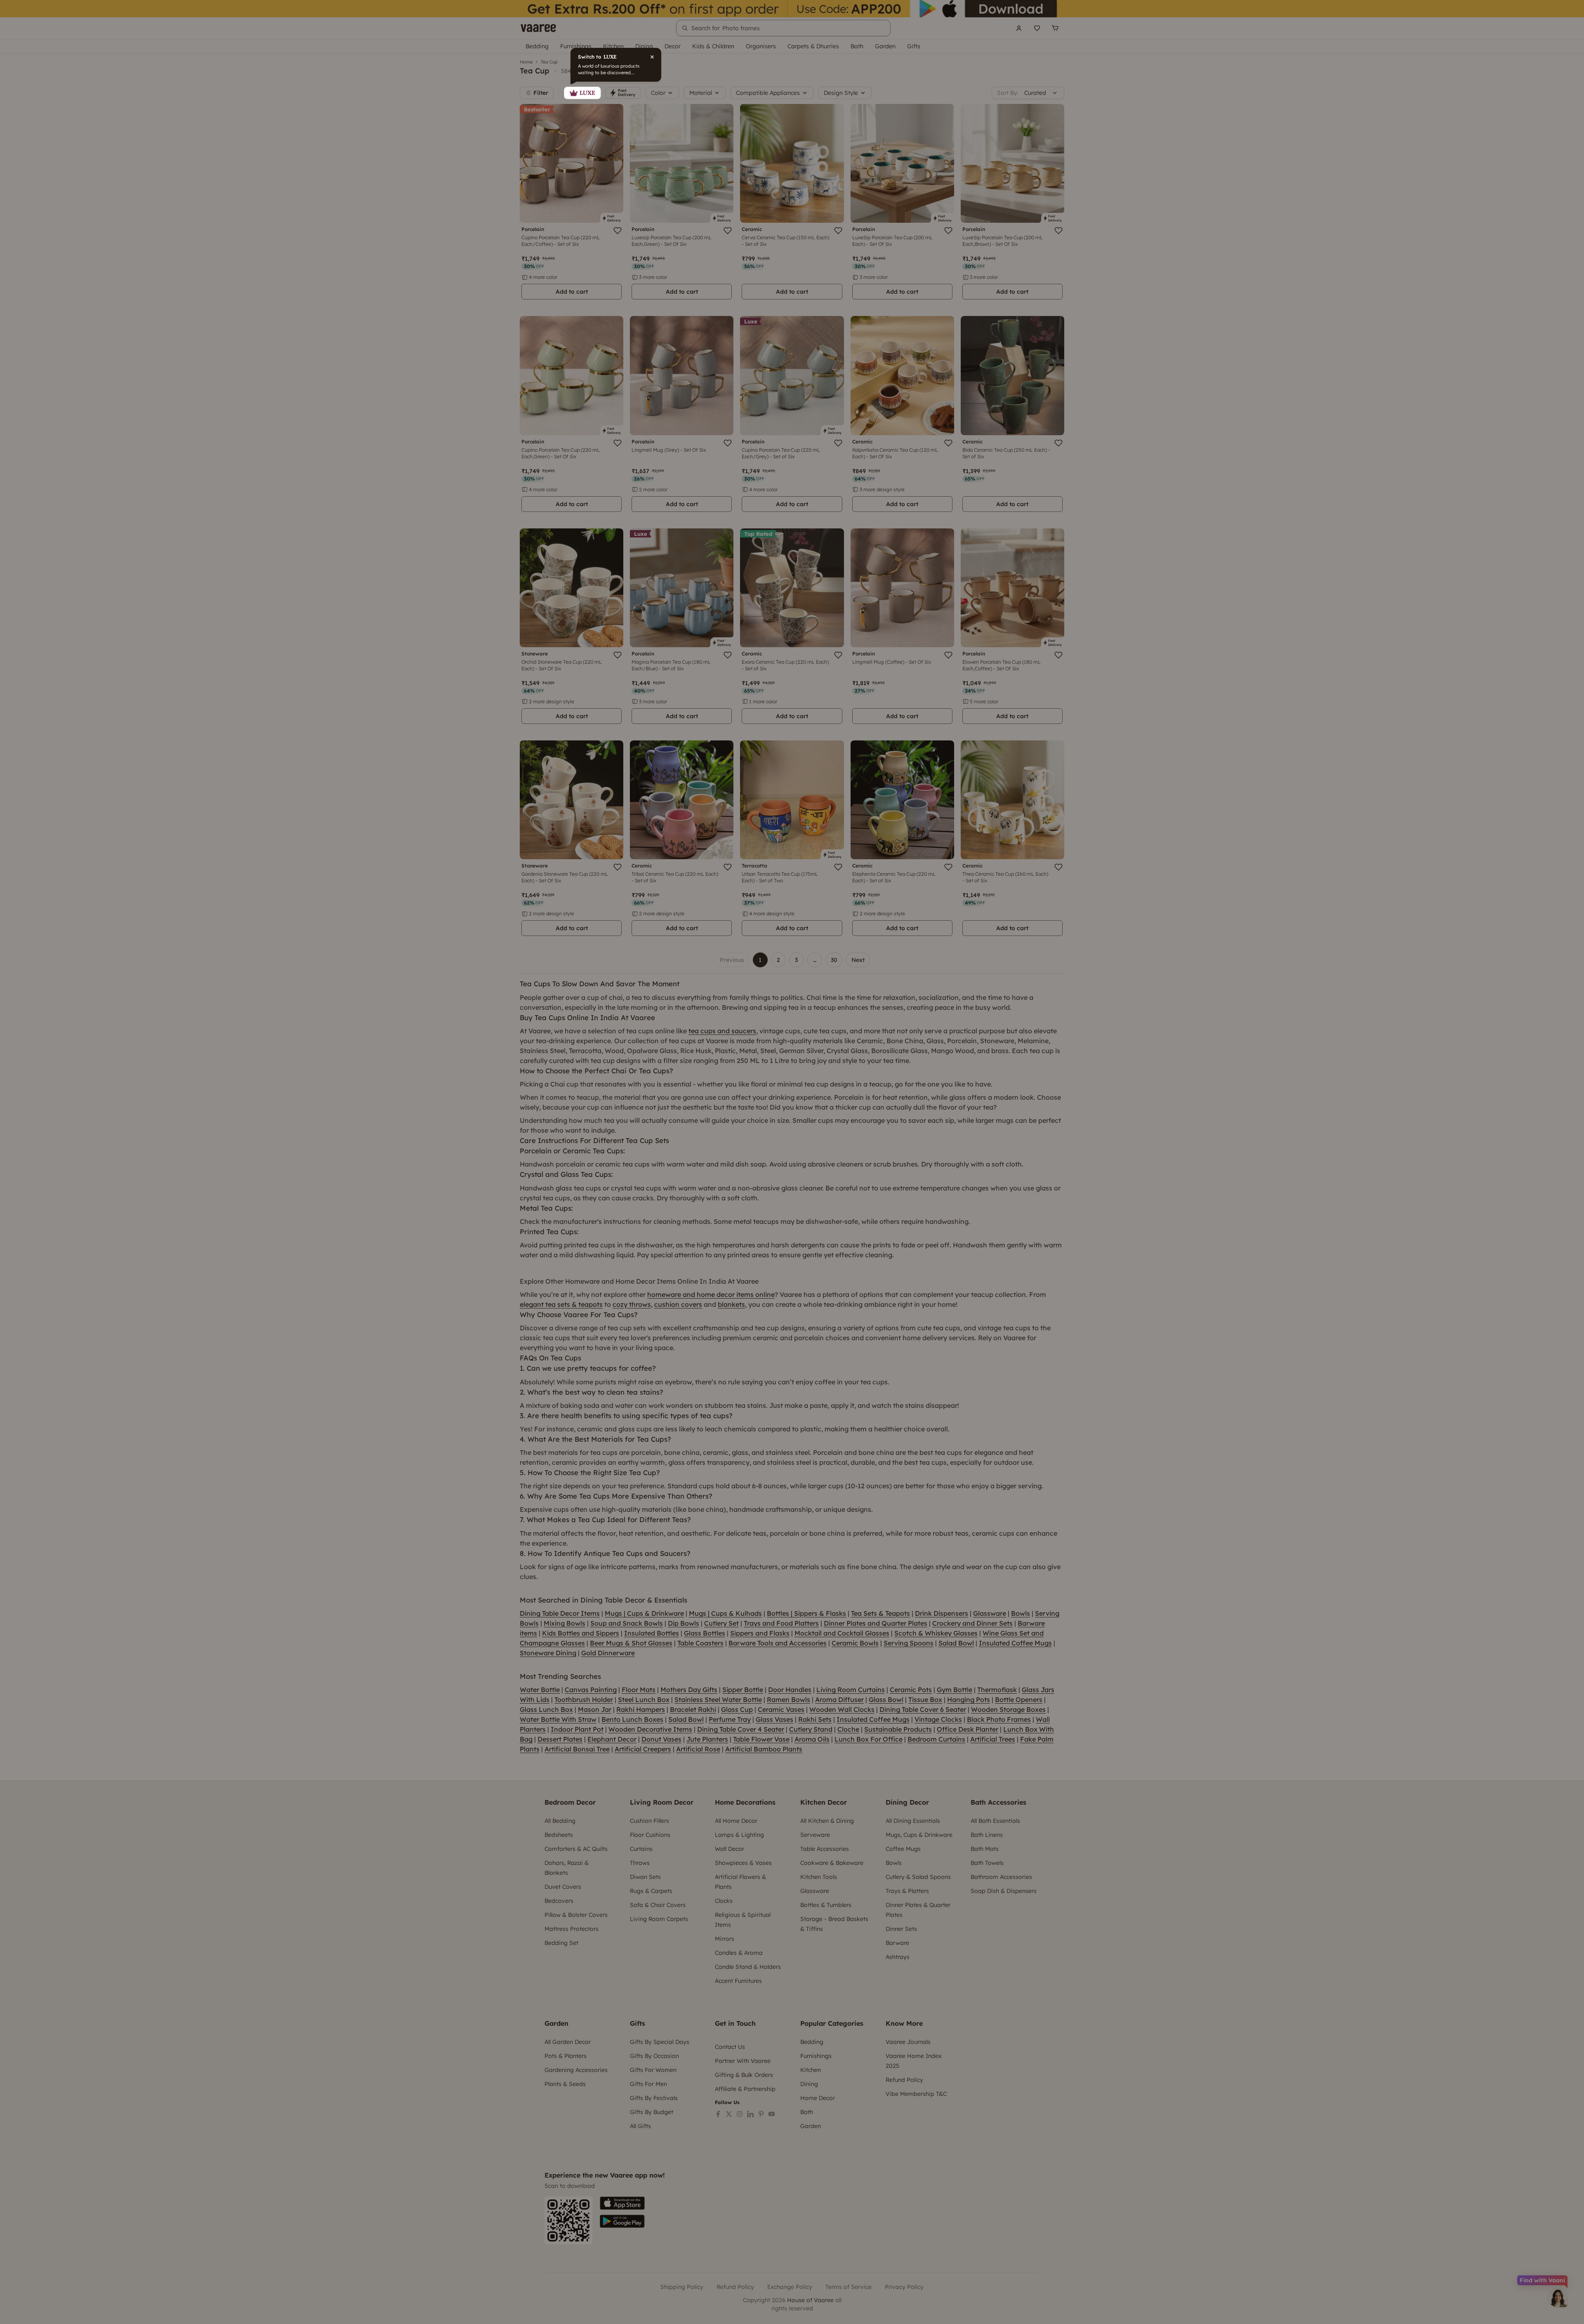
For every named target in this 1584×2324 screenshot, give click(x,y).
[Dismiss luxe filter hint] (792, 1162)
